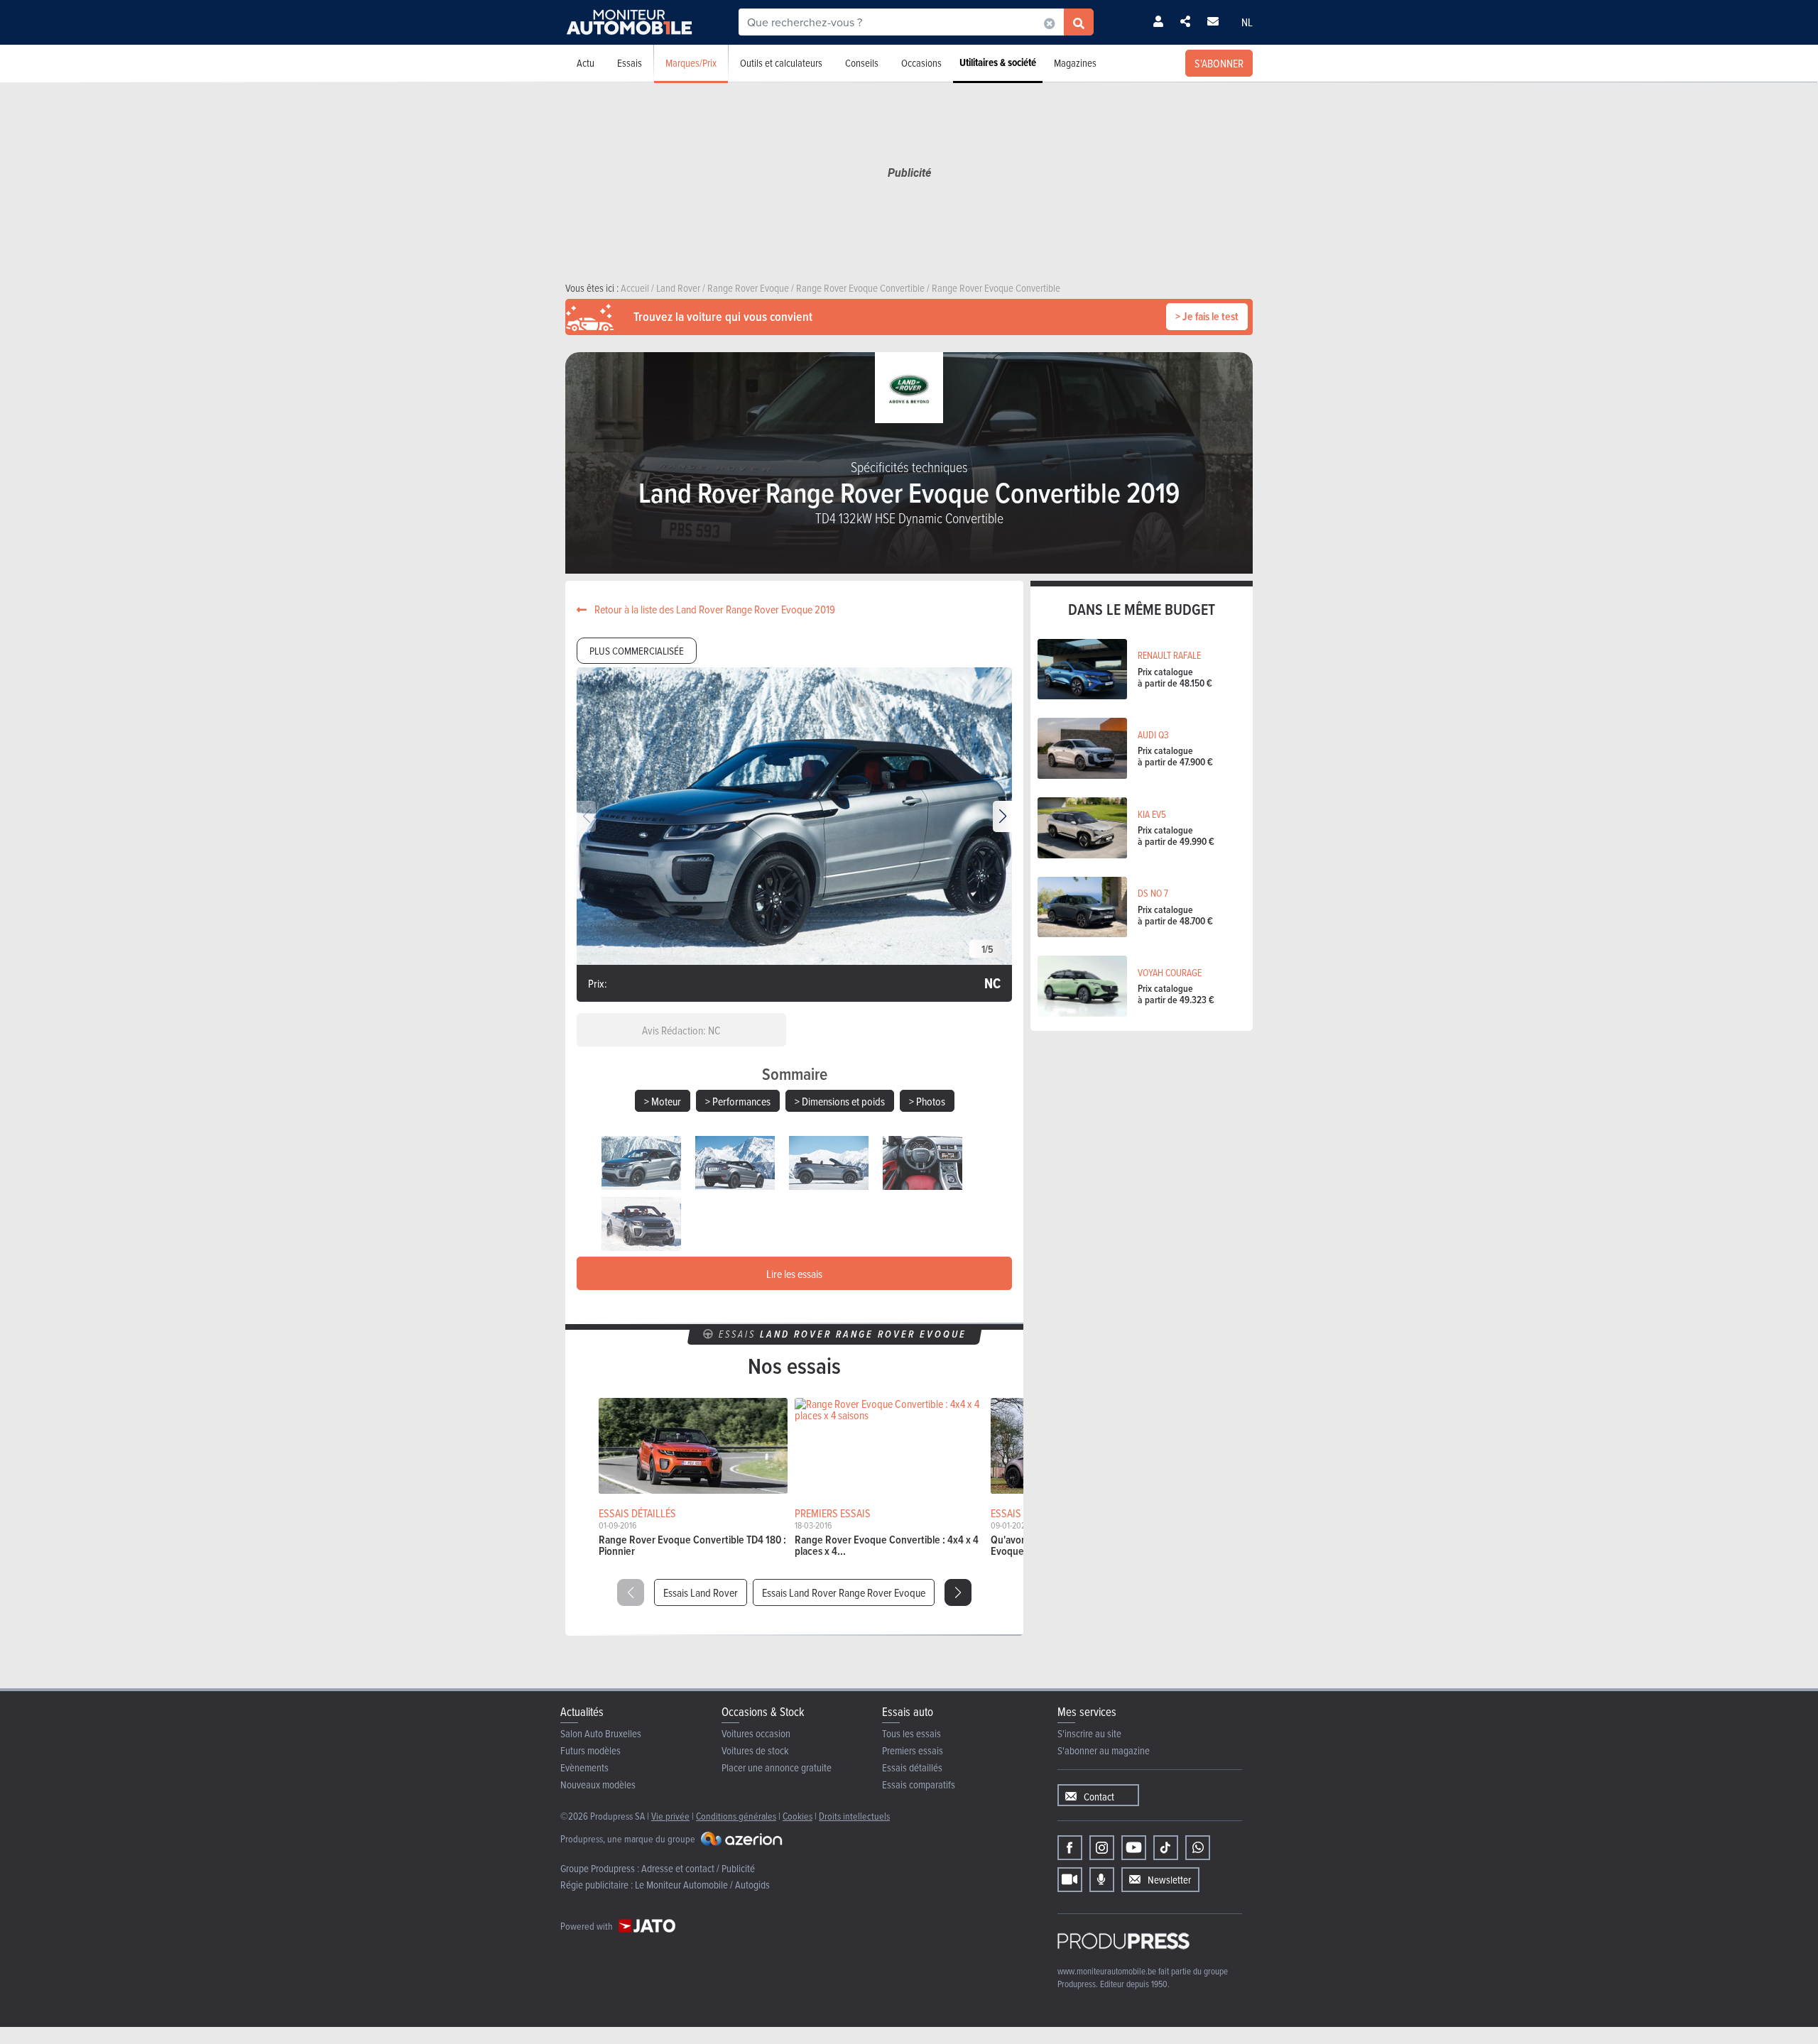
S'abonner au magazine (1104, 1750)
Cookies (798, 1816)
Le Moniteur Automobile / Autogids (702, 1885)
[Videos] (1070, 1880)
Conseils (862, 63)
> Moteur (663, 1101)
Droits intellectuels (854, 1816)
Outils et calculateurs (781, 63)
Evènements (584, 1767)
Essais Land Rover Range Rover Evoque (844, 1592)
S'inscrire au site (1089, 1733)
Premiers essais (913, 1750)
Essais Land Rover (701, 1592)
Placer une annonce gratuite (777, 1767)
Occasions (921, 63)
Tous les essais (911, 1733)
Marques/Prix (691, 63)
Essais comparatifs (919, 1785)
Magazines (1075, 63)
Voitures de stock (755, 1750)
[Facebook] (1070, 1848)
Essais (630, 63)
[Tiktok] (1166, 1848)
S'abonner (1219, 63)
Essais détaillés (912, 1767)
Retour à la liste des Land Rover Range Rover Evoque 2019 (714, 609)
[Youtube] (1134, 1848)
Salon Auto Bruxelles (601, 1733)
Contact (1099, 1797)
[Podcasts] (1102, 1880)
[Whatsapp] (1198, 1848)
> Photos (927, 1101)
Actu (586, 63)
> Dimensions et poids (840, 1101)
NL (1247, 22)
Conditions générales (736, 1816)
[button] (1002, 816)
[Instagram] (1102, 1848)
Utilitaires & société (998, 62)
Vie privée (670, 1816)
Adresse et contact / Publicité (698, 1868)
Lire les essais (794, 1274)
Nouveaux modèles (598, 1785)
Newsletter (1169, 1880)
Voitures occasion (756, 1733)
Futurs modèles (590, 1750)
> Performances (738, 1101)
